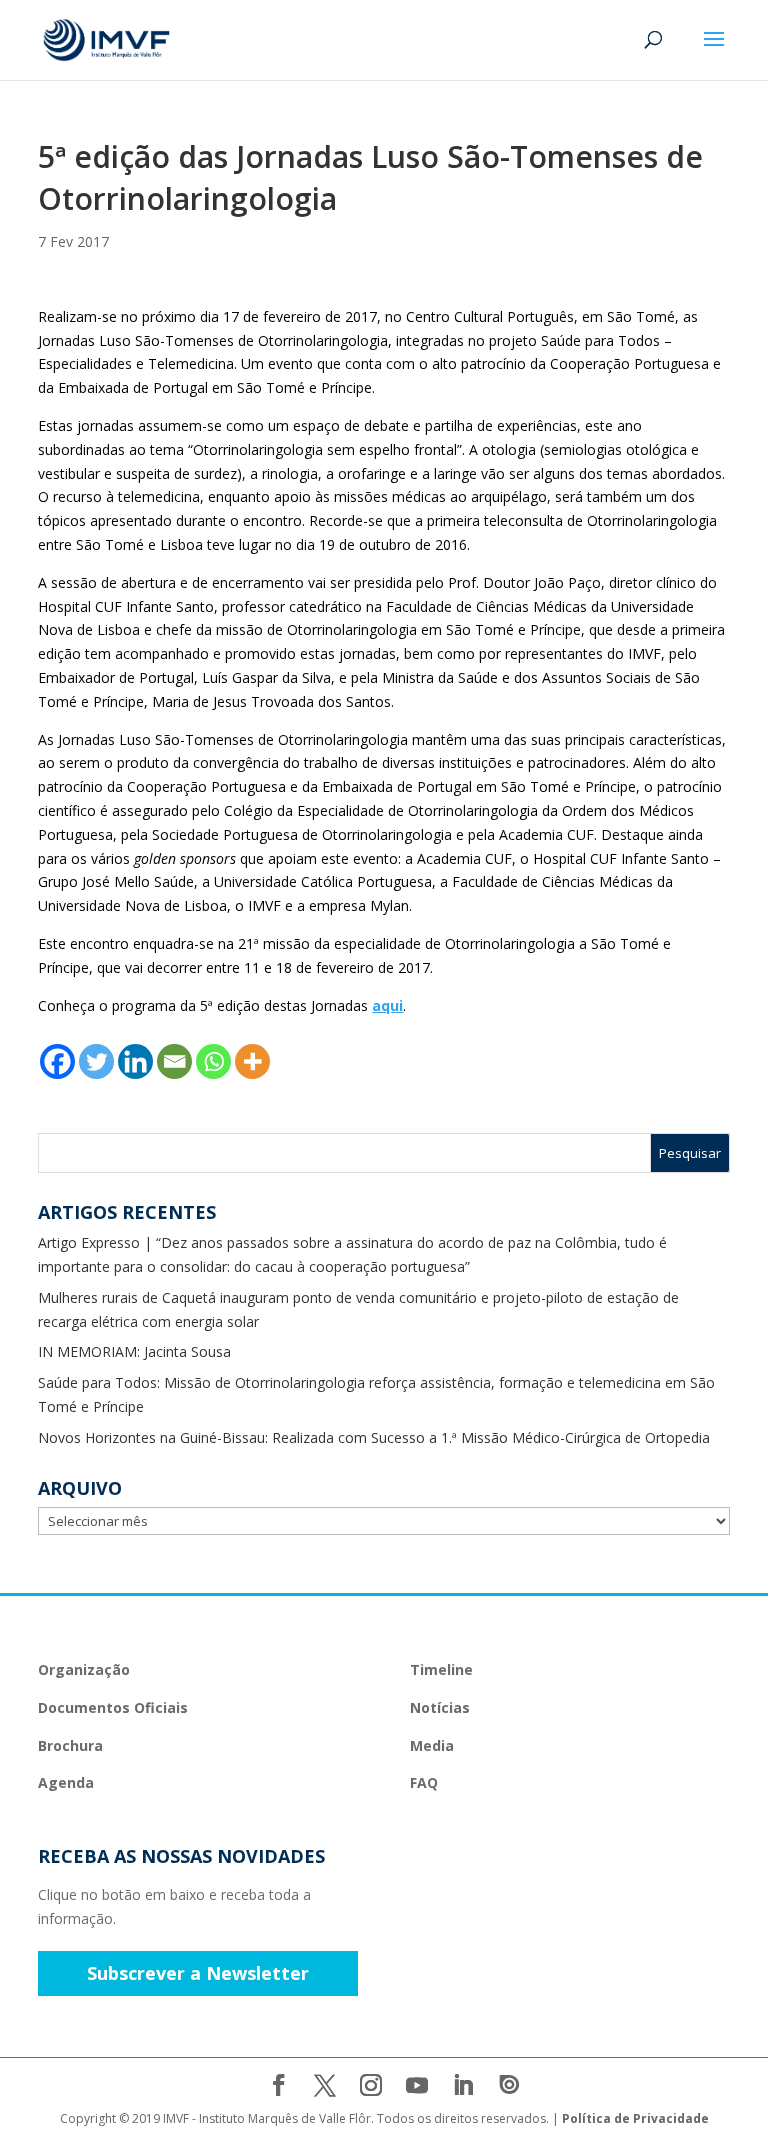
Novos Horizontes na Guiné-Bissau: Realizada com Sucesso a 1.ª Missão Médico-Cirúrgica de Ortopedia (374, 1437)
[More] (252, 1061)
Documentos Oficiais (113, 1707)
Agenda (66, 1782)
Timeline (441, 1669)
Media (432, 1745)
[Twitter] (96, 1061)
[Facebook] (57, 1061)
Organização (84, 1669)
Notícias (440, 1707)
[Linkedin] (135, 1061)
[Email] (174, 1061)
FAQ (424, 1782)
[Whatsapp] (213, 1061)
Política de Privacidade (635, 2118)
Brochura (70, 1745)
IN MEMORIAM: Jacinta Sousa (134, 1351)
